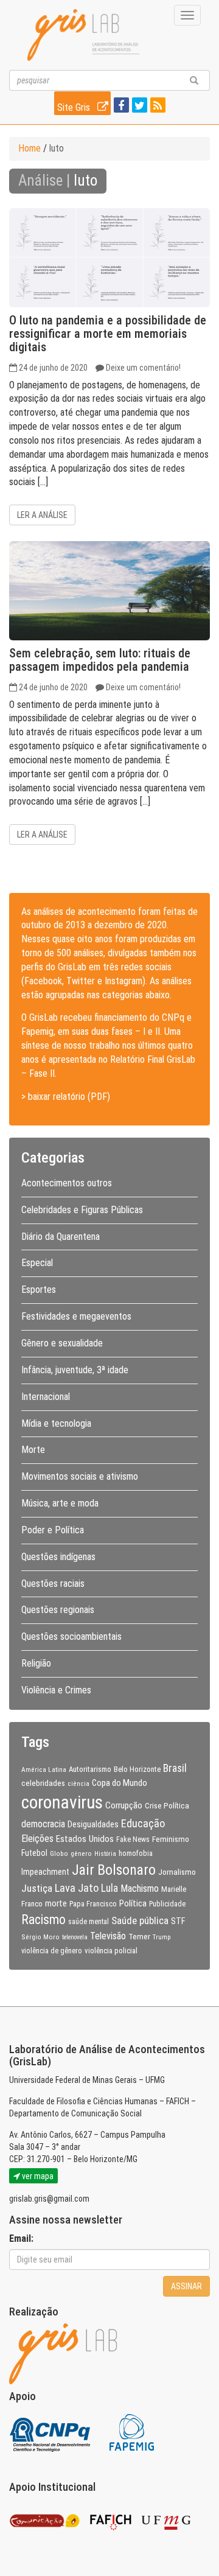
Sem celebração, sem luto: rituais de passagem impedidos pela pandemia (100, 660)
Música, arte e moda (60, 1503)
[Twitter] (138, 106)
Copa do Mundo (120, 1783)
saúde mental (89, 1922)
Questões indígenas (58, 1557)
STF (178, 1921)
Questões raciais (53, 1584)
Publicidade (167, 1904)
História (105, 1854)
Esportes (39, 1290)
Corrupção (124, 1805)
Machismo (140, 1888)
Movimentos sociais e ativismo (80, 1476)
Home (30, 148)
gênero (81, 1853)
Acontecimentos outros (67, 1183)
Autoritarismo (90, 1769)
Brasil (175, 1768)
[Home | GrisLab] (83, 35)
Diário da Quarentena (61, 1237)
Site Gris (75, 107)
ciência (78, 1783)
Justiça (37, 1888)
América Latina (44, 1769)
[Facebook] (120, 106)
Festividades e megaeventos (76, 1316)
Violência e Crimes (56, 1690)
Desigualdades (93, 1824)
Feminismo (171, 1839)
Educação (143, 1823)
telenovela (75, 1937)
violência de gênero (52, 1951)
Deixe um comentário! (143, 368)
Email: (21, 2238)
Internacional (46, 1397)
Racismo (43, 1920)
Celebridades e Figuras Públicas (82, 1210)
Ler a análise (42, 515)
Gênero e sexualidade (62, 1343)
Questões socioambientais (71, 1636)
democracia (43, 1824)
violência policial (111, 1951)
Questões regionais (58, 1610)
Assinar (186, 2286)
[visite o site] (51, 2432)
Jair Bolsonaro (114, 1870)
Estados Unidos (85, 1839)
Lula (109, 1888)
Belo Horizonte (137, 1769)
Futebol (34, 1853)
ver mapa (37, 2176)
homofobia (136, 1853)
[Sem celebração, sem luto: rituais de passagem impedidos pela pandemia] (109, 591)
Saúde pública (140, 1920)
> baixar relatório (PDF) (66, 1097)
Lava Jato (77, 1888)
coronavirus (62, 1802)
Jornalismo (177, 1872)
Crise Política (167, 1805)
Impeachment (45, 1872)
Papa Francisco (93, 1904)
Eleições (37, 1839)
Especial (37, 1263)
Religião (36, 1663)
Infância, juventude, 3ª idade (75, 1370)
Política (133, 1903)
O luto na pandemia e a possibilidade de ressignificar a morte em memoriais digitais (108, 334)
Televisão (108, 1936)
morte (56, 1903)
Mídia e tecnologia (56, 1423)
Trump (162, 1937)
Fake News (133, 1839)
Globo (59, 1853)
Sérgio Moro (40, 1937)
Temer (139, 1936)
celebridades (43, 1783)
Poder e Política (53, 1530)
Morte (33, 1450)
